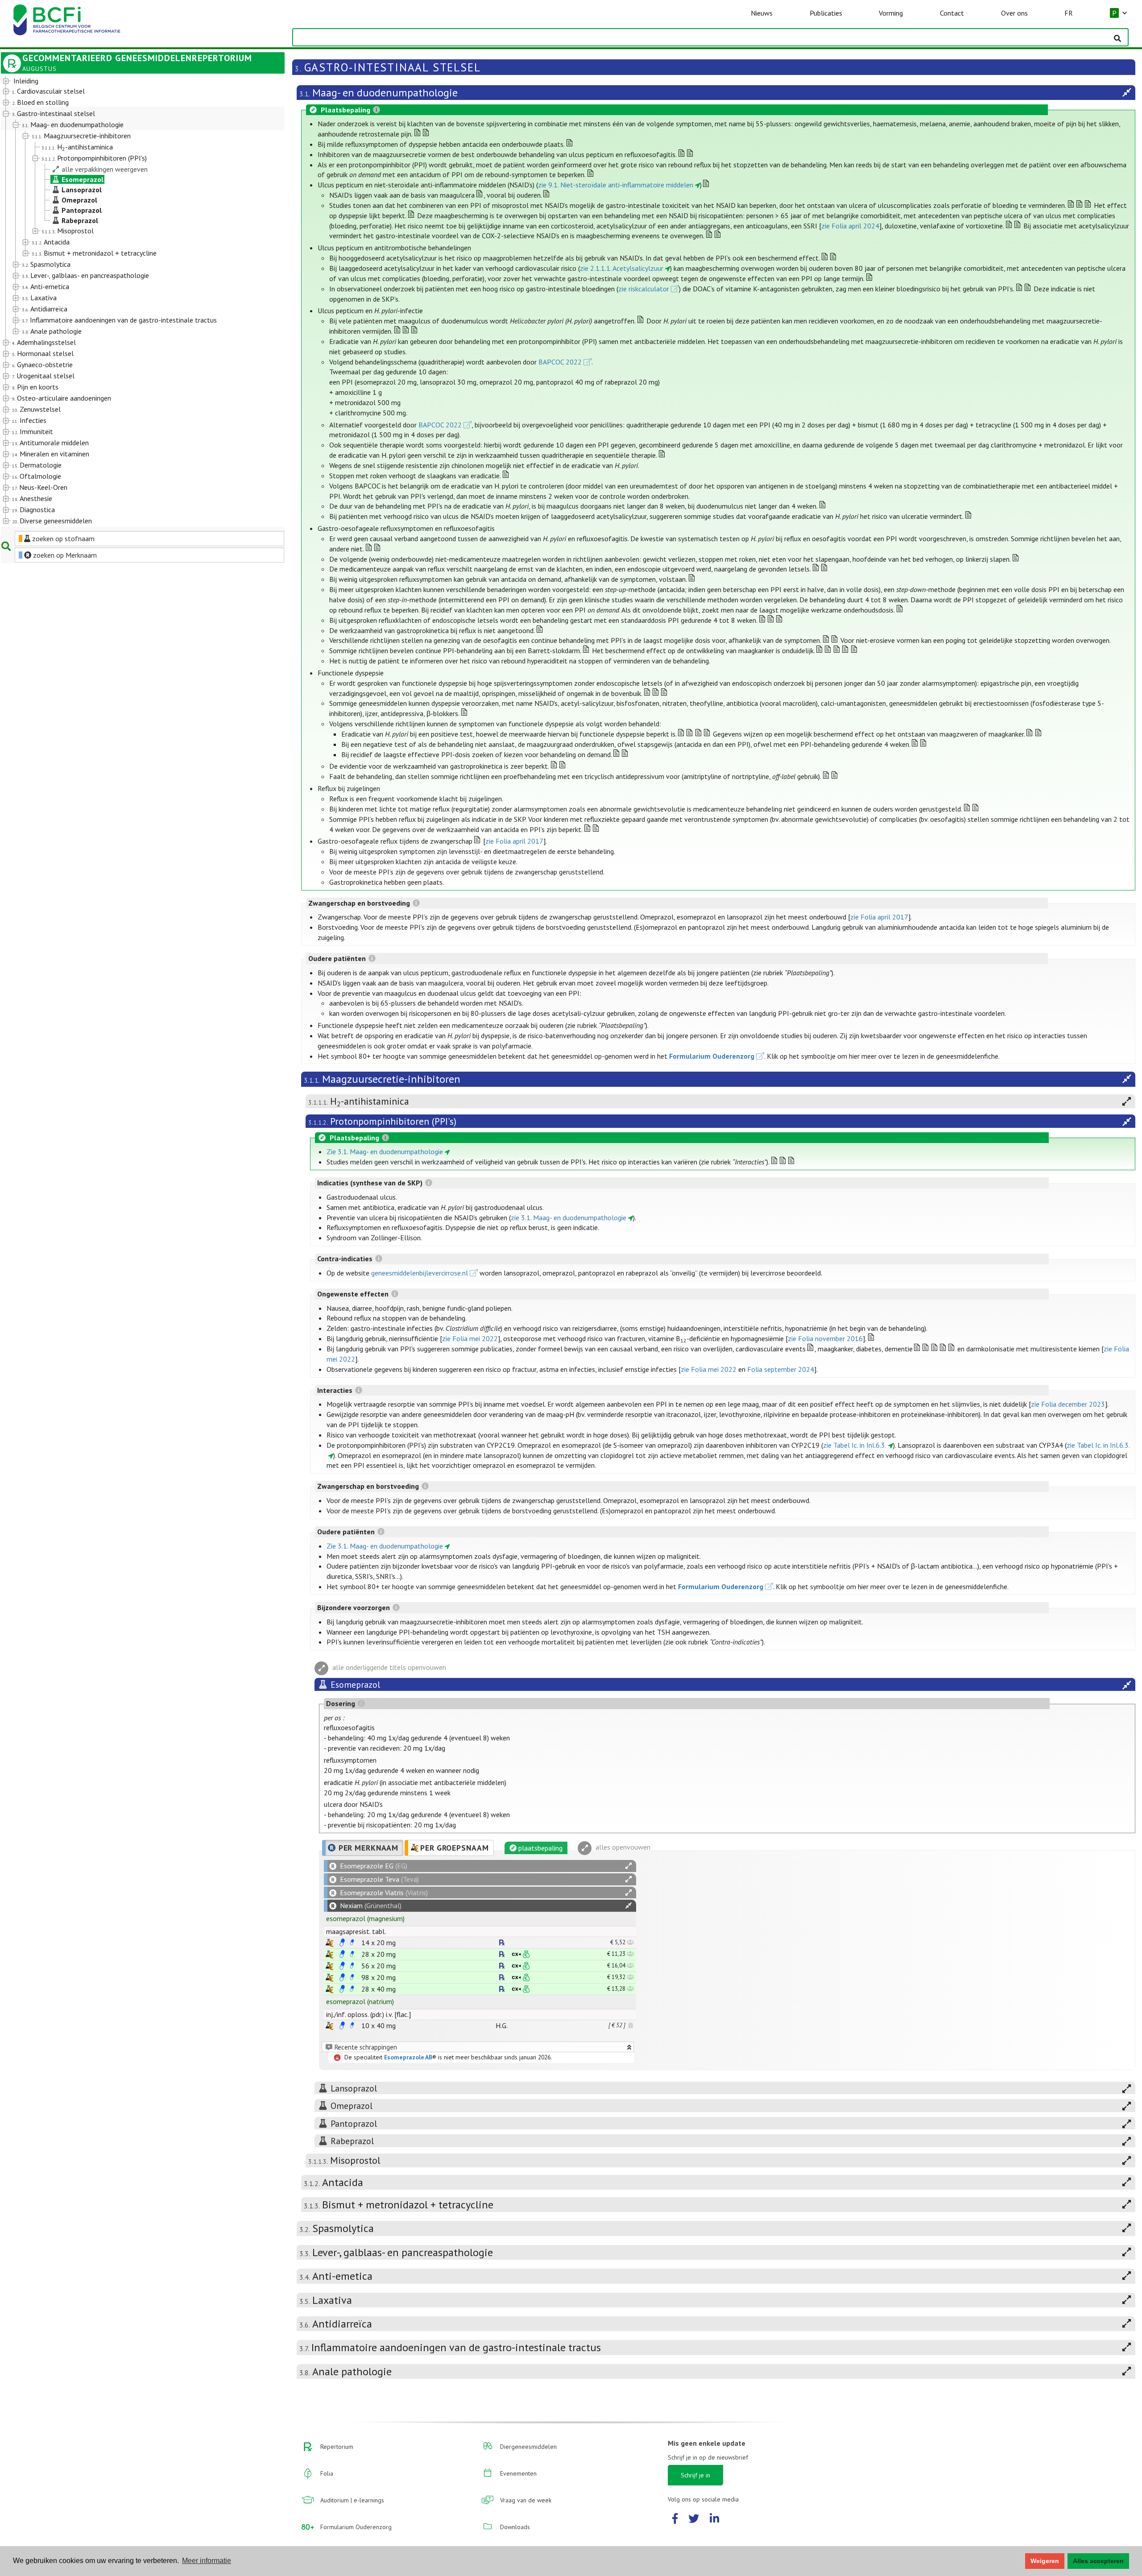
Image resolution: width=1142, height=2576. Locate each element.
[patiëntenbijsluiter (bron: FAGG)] (352, 1942)
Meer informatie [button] (207, 2561)
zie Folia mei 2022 (470, 1338)
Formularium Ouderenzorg (712, 1056)
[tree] (131, 301)
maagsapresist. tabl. (356, 1931)
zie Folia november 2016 (825, 1338)
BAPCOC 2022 (560, 362)
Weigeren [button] (1045, 2561)
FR (1069, 13)
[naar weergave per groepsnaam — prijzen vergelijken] (329, 1943)
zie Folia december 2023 (1068, 1404)
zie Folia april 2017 (514, 841)
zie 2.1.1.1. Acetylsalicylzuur (622, 268)
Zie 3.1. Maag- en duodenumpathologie (385, 1151)
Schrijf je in (695, 2475)
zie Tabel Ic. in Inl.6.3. (855, 1445)
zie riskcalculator (644, 289)
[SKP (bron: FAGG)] (342, 1942)
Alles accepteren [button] (1098, 2561)
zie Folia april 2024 (850, 226)
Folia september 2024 (781, 1369)
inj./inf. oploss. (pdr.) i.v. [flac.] (368, 2014)
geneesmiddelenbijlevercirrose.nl (420, 1273)
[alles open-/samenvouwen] (629, 1866)
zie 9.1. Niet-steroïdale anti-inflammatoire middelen (616, 185)
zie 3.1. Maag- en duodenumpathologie (569, 1218)
